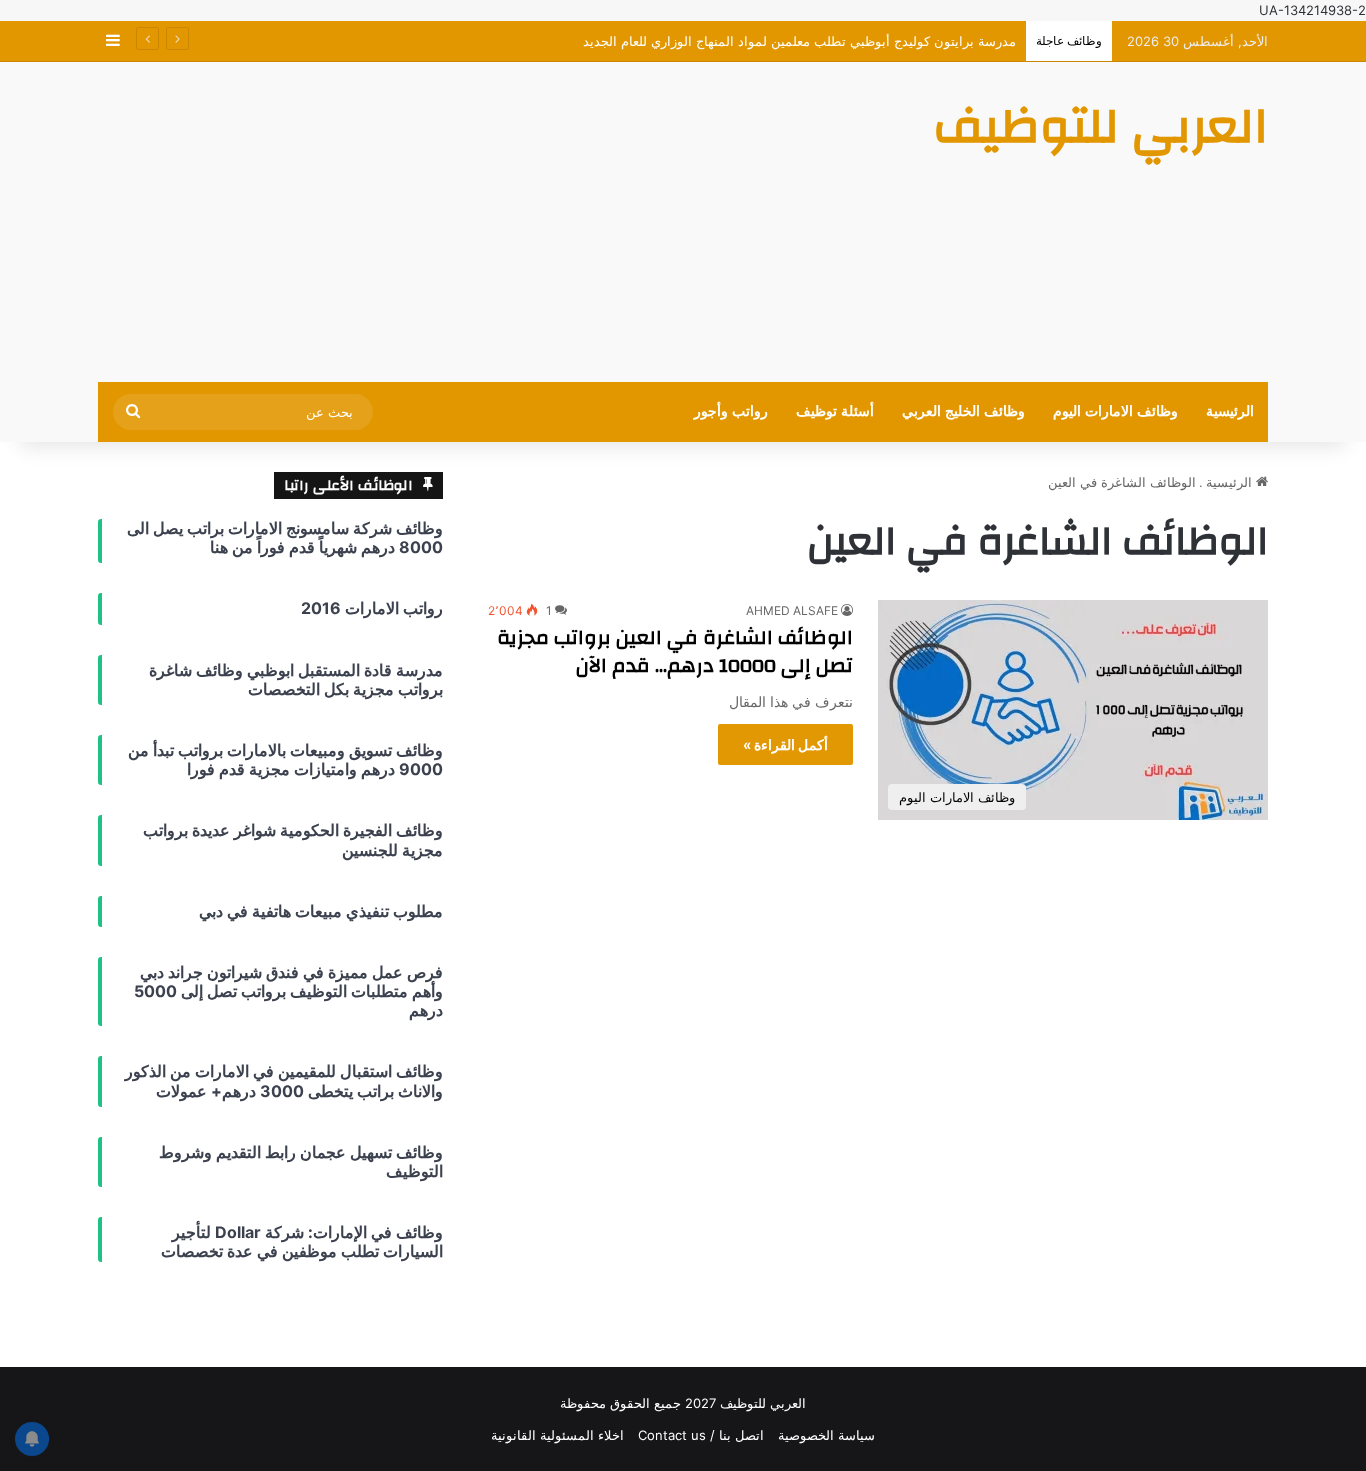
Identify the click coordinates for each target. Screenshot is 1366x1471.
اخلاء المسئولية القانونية (557, 1435)
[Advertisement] (483, 222)
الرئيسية (1230, 411)
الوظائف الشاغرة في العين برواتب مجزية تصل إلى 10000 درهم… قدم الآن (675, 651)
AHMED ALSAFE (792, 610)
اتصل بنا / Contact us (701, 1435)
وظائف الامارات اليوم (1115, 411)
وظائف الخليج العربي (963, 411)
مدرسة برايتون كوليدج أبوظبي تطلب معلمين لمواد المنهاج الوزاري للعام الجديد (799, 41)
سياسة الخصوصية (826, 1435)
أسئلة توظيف (835, 411)
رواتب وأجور (731, 411)
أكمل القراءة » (785, 744)
